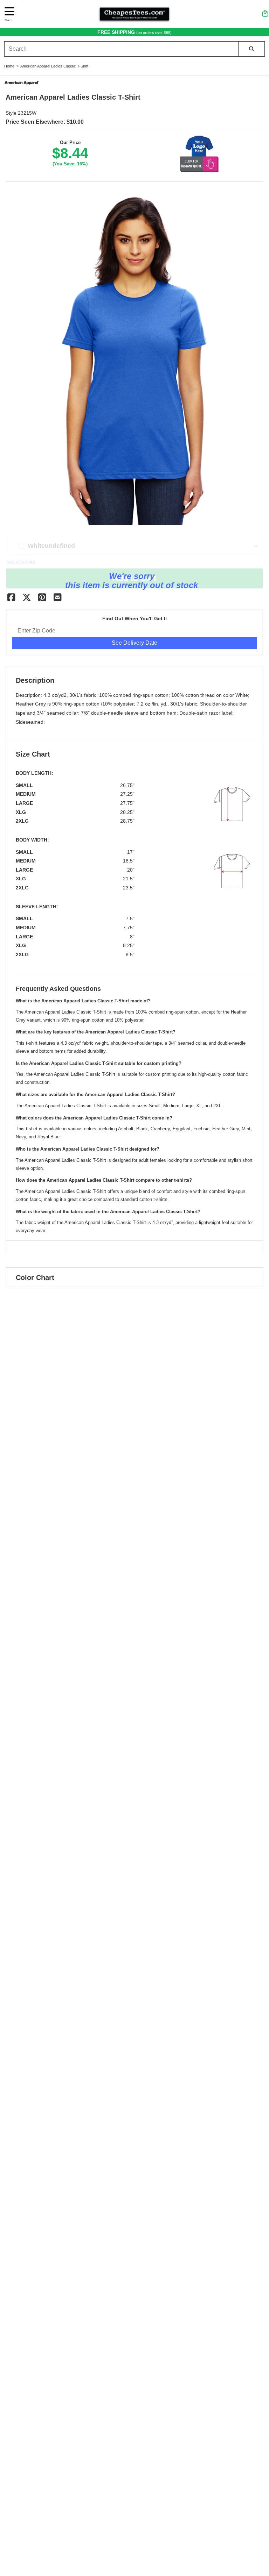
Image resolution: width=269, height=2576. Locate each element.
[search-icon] (251, 49)
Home (9, 66)
